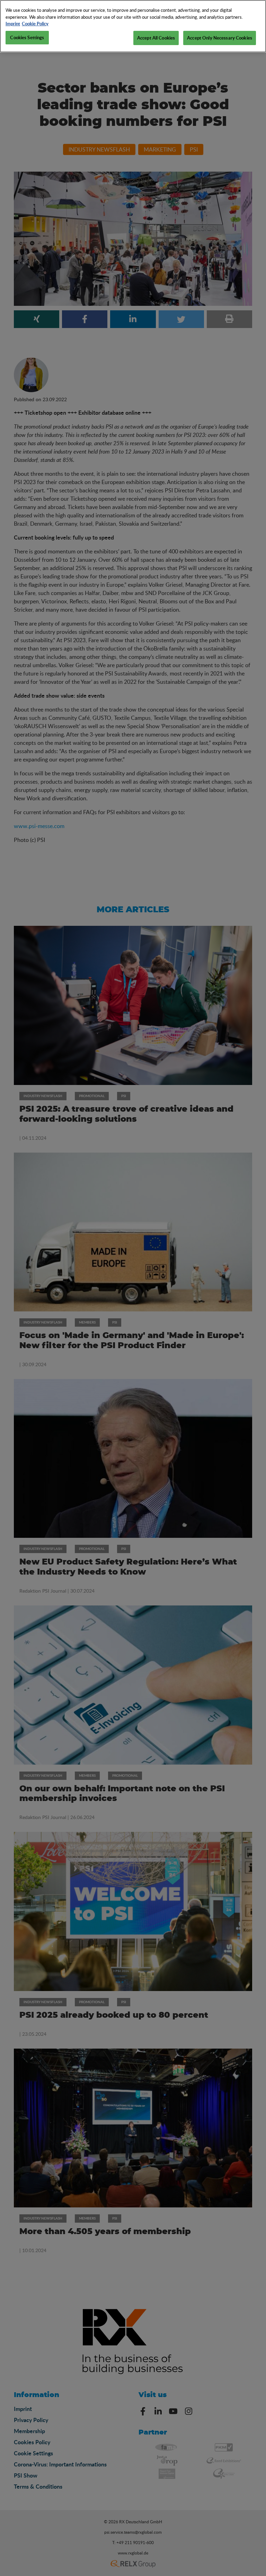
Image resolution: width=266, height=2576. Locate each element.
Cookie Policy (35, 24)
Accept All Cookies (156, 38)
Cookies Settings (27, 37)
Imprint (13, 24)
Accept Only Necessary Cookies (220, 38)
